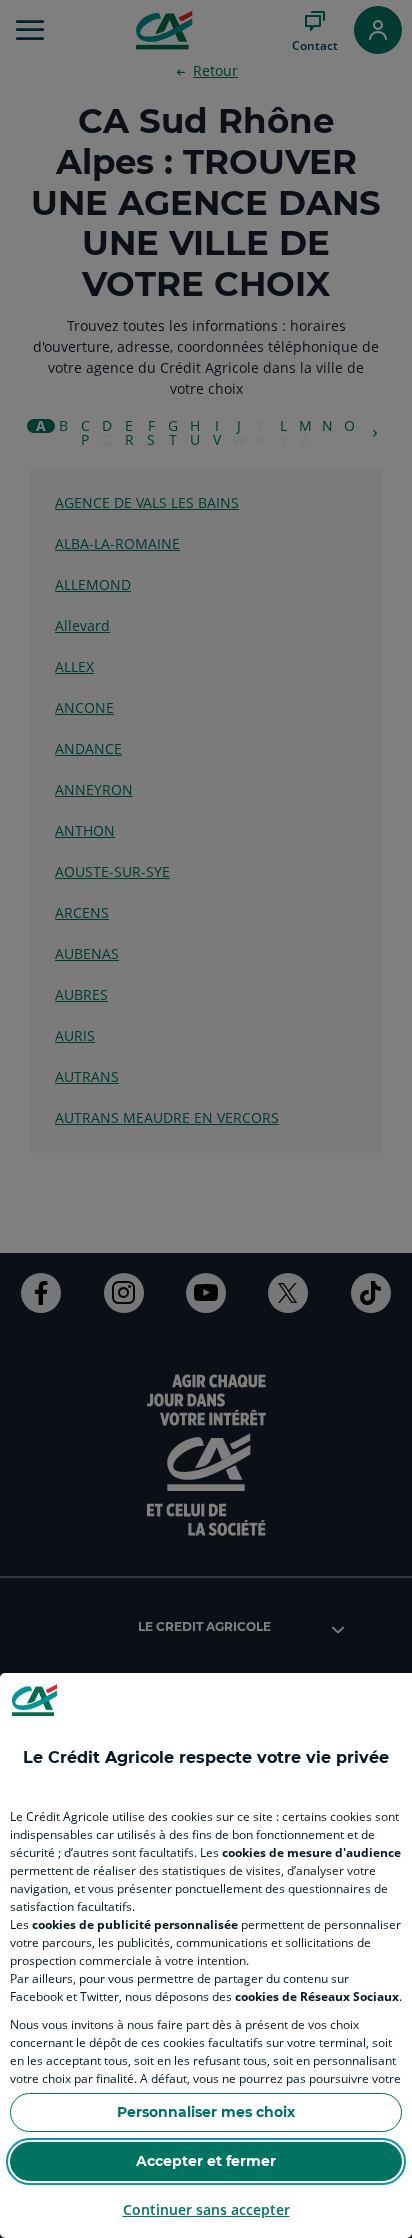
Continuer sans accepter (206, 2209)
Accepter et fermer (206, 2161)
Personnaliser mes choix (206, 2112)
